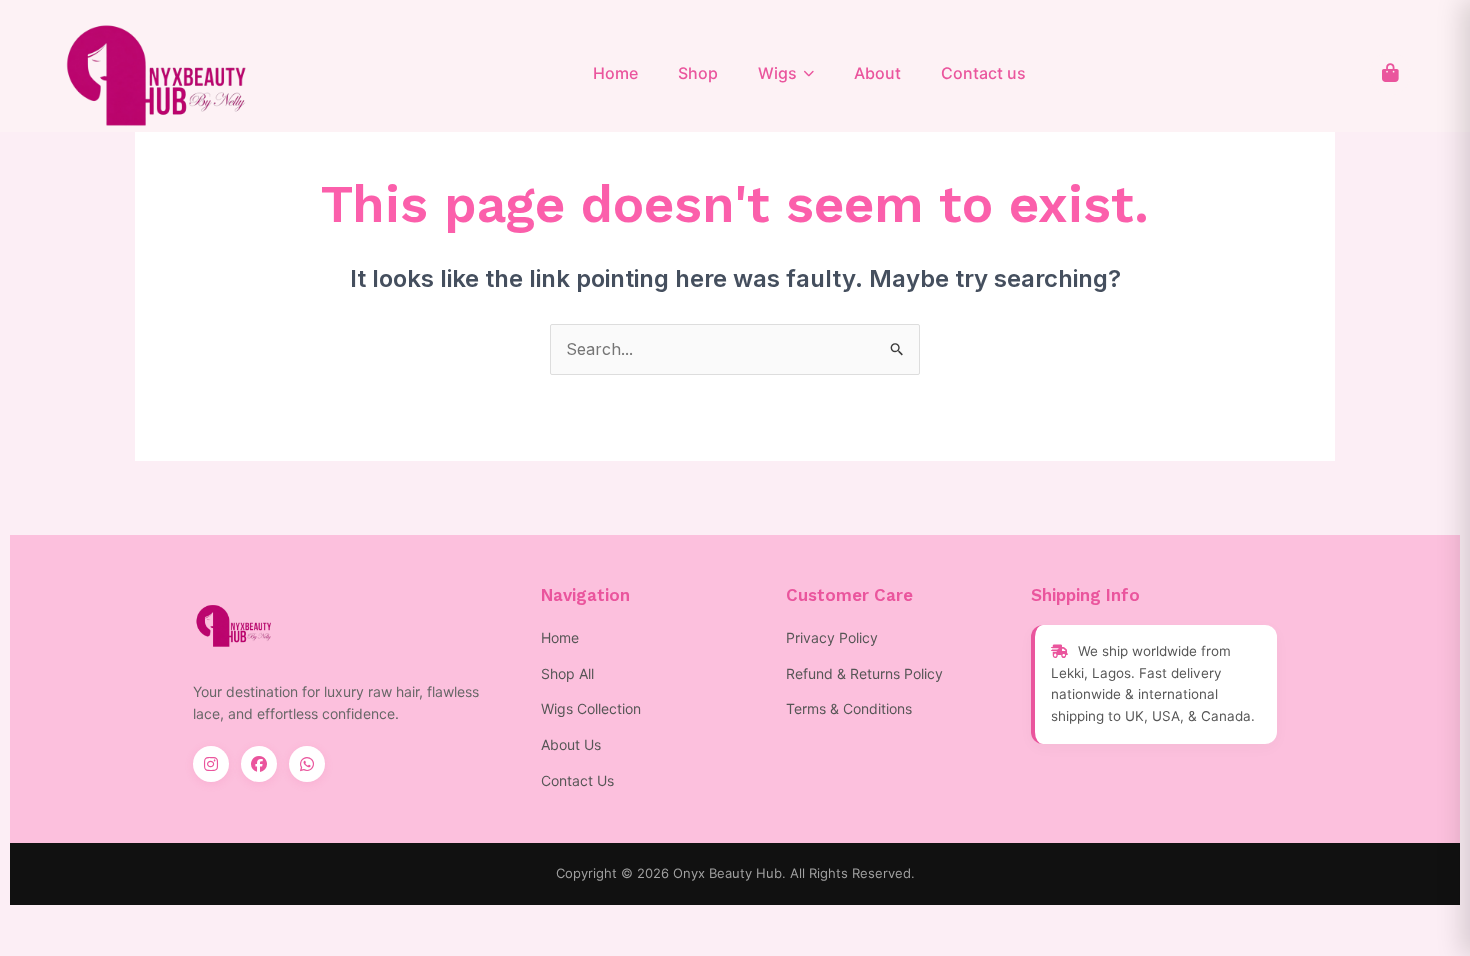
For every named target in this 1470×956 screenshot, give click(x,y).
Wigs (777, 73)
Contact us (983, 73)
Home (615, 73)
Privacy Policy (832, 637)
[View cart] (1390, 74)
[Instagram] (211, 764)
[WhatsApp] (307, 764)
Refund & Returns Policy (864, 673)
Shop (698, 73)
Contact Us (577, 780)
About (877, 73)
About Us (571, 744)
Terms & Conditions (849, 708)
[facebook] (259, 764)
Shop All (567, 673)
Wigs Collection (591, 708)
